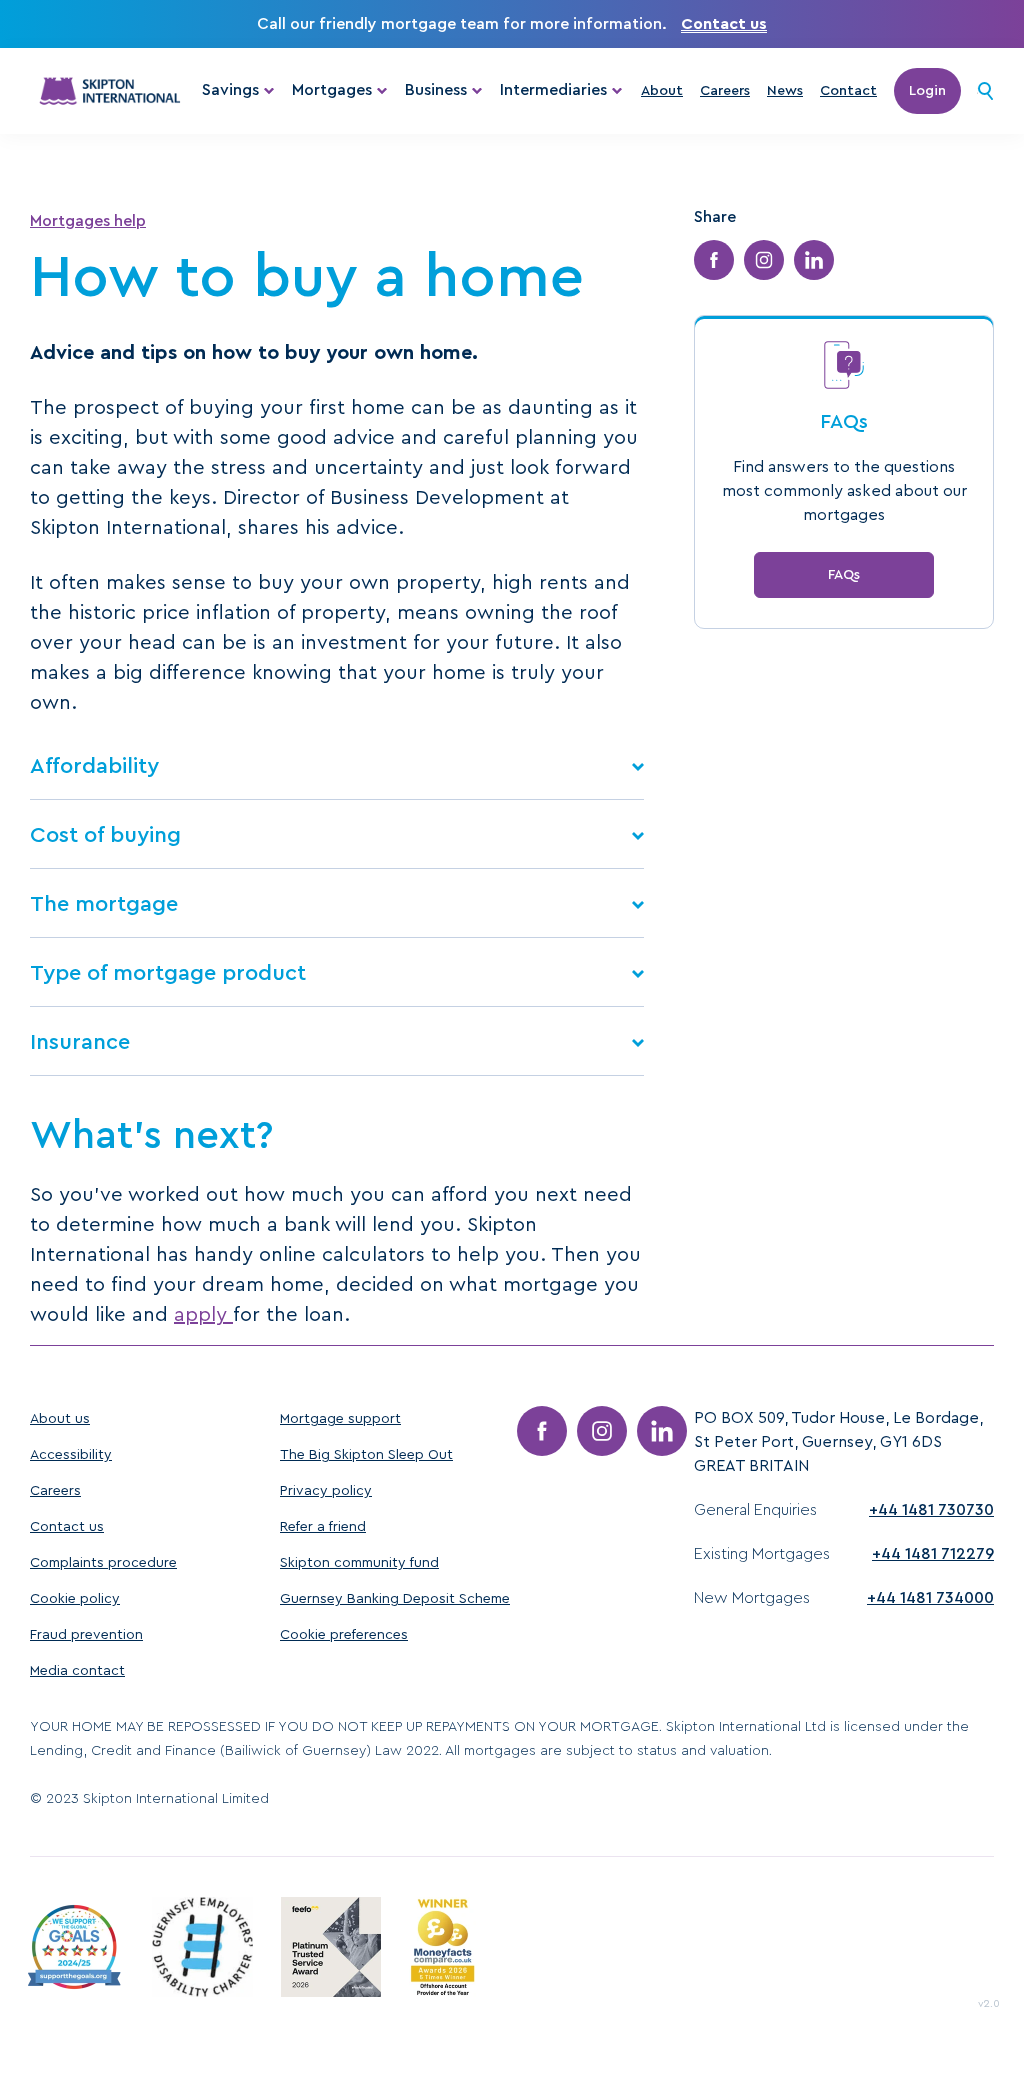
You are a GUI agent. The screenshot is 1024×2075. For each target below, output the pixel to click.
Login (927, 91)
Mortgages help (88, 221)
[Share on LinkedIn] (814, 260)
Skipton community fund (359, 1563)
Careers (725, 91)
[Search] (985, 91)
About (662, 91)
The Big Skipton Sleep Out (366, 1455)
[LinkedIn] (662, 1431)
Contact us (724, 24)
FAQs (844, 575)
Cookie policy (75, 1599)
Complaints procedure (103, 1563)
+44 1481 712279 (933, 1554)
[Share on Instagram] (764, 260)
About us (60, 1419)
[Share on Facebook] (714, 260)
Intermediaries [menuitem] (553, 90)
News (785, 91)
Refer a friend (323, 1527)
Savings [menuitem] (230, 90)
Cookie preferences (344, 1635)
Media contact (77, 1671)
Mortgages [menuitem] (332, 90)
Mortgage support (340, 1419)
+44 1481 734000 (930, 1598)
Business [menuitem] (436, 90)
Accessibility (71, 1455)
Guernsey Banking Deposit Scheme (395, 1599)
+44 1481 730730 (931, 1510)
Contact (848, 91)
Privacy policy (326, 1491)
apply (203, 1315)
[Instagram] (602, 1431)
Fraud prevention (86, 1635)
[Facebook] (542, 1431)
